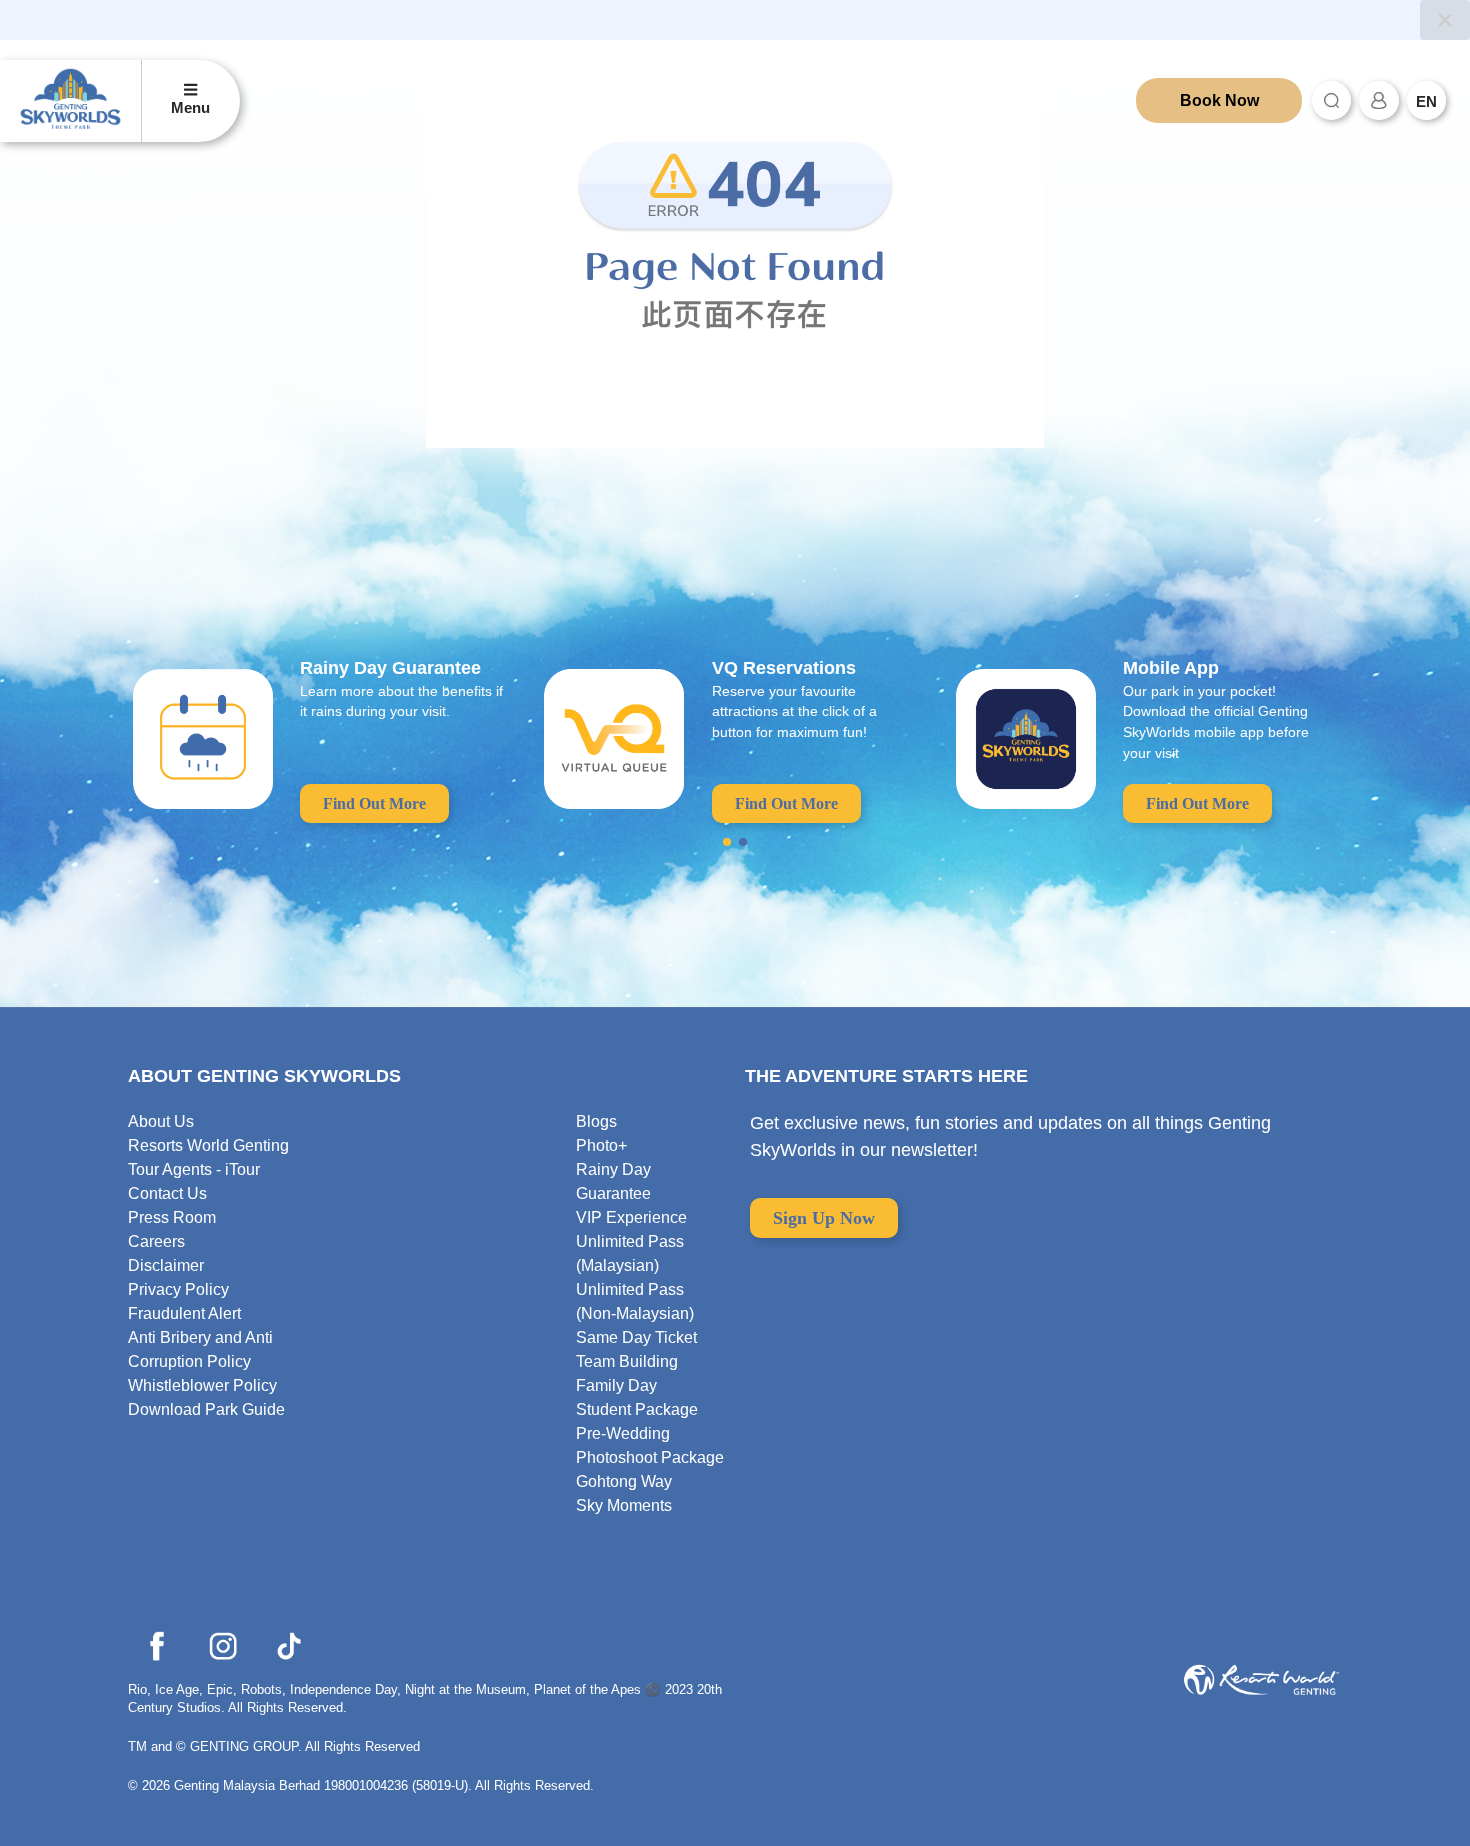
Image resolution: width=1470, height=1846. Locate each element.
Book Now (1219, 100)
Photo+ (601, 1145)
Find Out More (374, 803)
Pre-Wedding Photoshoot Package (650, 1445)
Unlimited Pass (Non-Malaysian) (635, 1301)
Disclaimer (166, 1265)
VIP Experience (631, 1217)
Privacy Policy (178, 1289)
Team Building (627, 1361)
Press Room (172, 1217)
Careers (156, 1241)
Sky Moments (624, 1505)
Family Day (616, 1385)
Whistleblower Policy (202, 1385)
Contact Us (167, 1193)
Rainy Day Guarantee (613, 1181)
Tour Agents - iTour (194, 1169)
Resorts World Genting (208, 1145)
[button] (727, 842)
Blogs (596, 1121)
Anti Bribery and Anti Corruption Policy (200, 1349)
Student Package (637, 1409)
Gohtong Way (624, 1481)
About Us (161, 1121)
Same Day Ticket (636, 1337)
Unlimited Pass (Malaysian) (630, 1253)
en (1426, 101)
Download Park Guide (206, 1409)
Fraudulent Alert (184, 1313)
